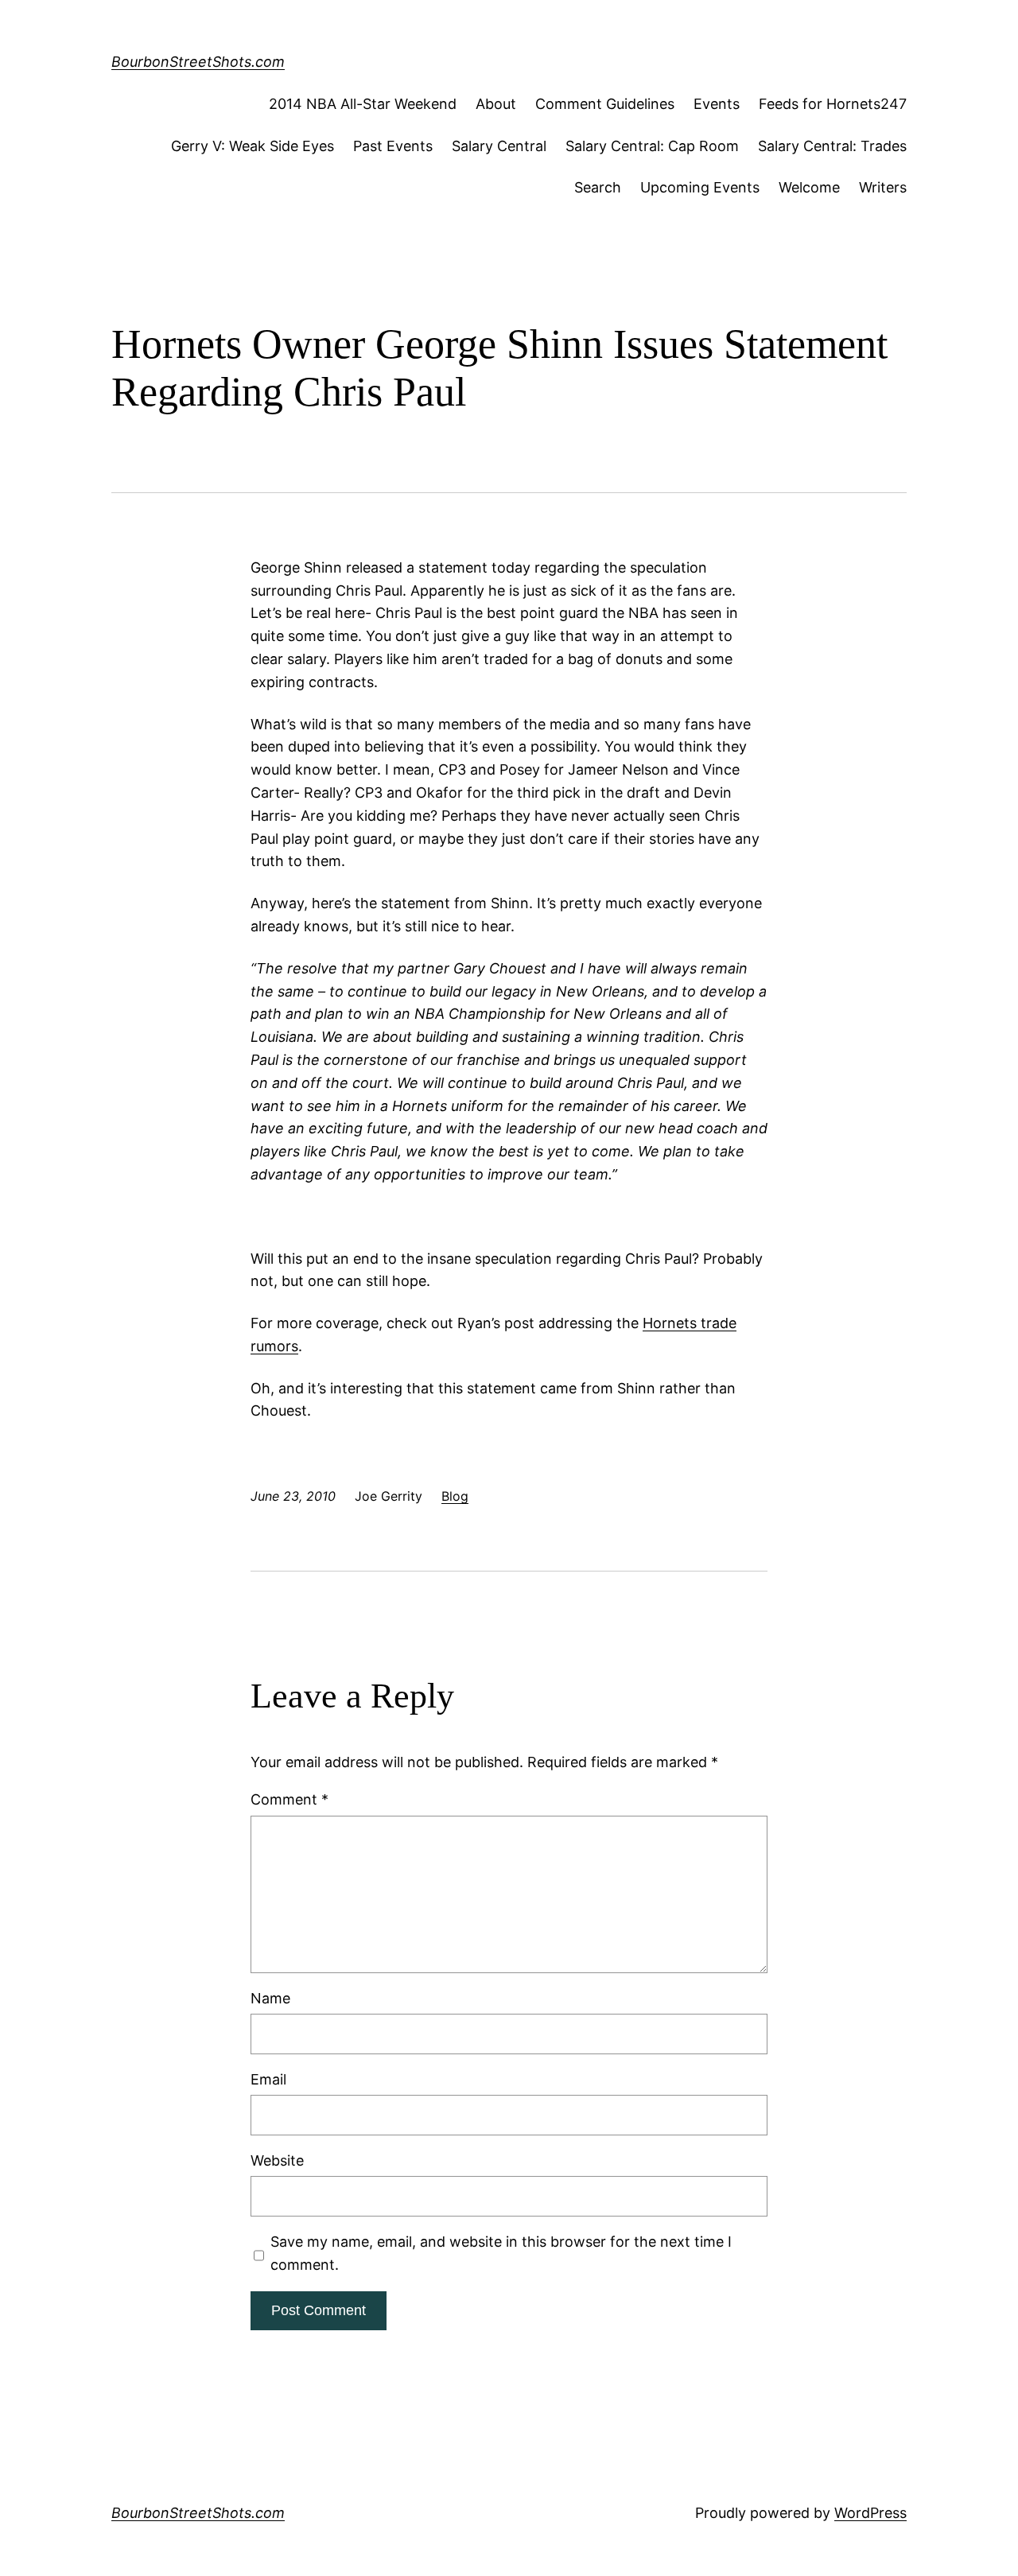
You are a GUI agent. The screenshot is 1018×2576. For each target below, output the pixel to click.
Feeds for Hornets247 (833, 104)
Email (268, 2079)
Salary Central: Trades (832, 146)
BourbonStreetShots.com (198, 62)
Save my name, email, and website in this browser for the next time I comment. (501, 2253)
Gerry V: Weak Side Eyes (253, 146)
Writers (883, 187)
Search (598, 187)
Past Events (393, 146)
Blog (455, 1496)
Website (277, 2160)
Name (270, 1998)
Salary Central (499, 146)
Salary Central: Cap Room (652, 146)
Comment (289, 1799)
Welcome (809, 187)
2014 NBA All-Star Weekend (363, 104)
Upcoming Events (700, 187)
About (496, 104)
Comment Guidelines (605, 104)
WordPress (870, 2513)
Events (717, 104)
